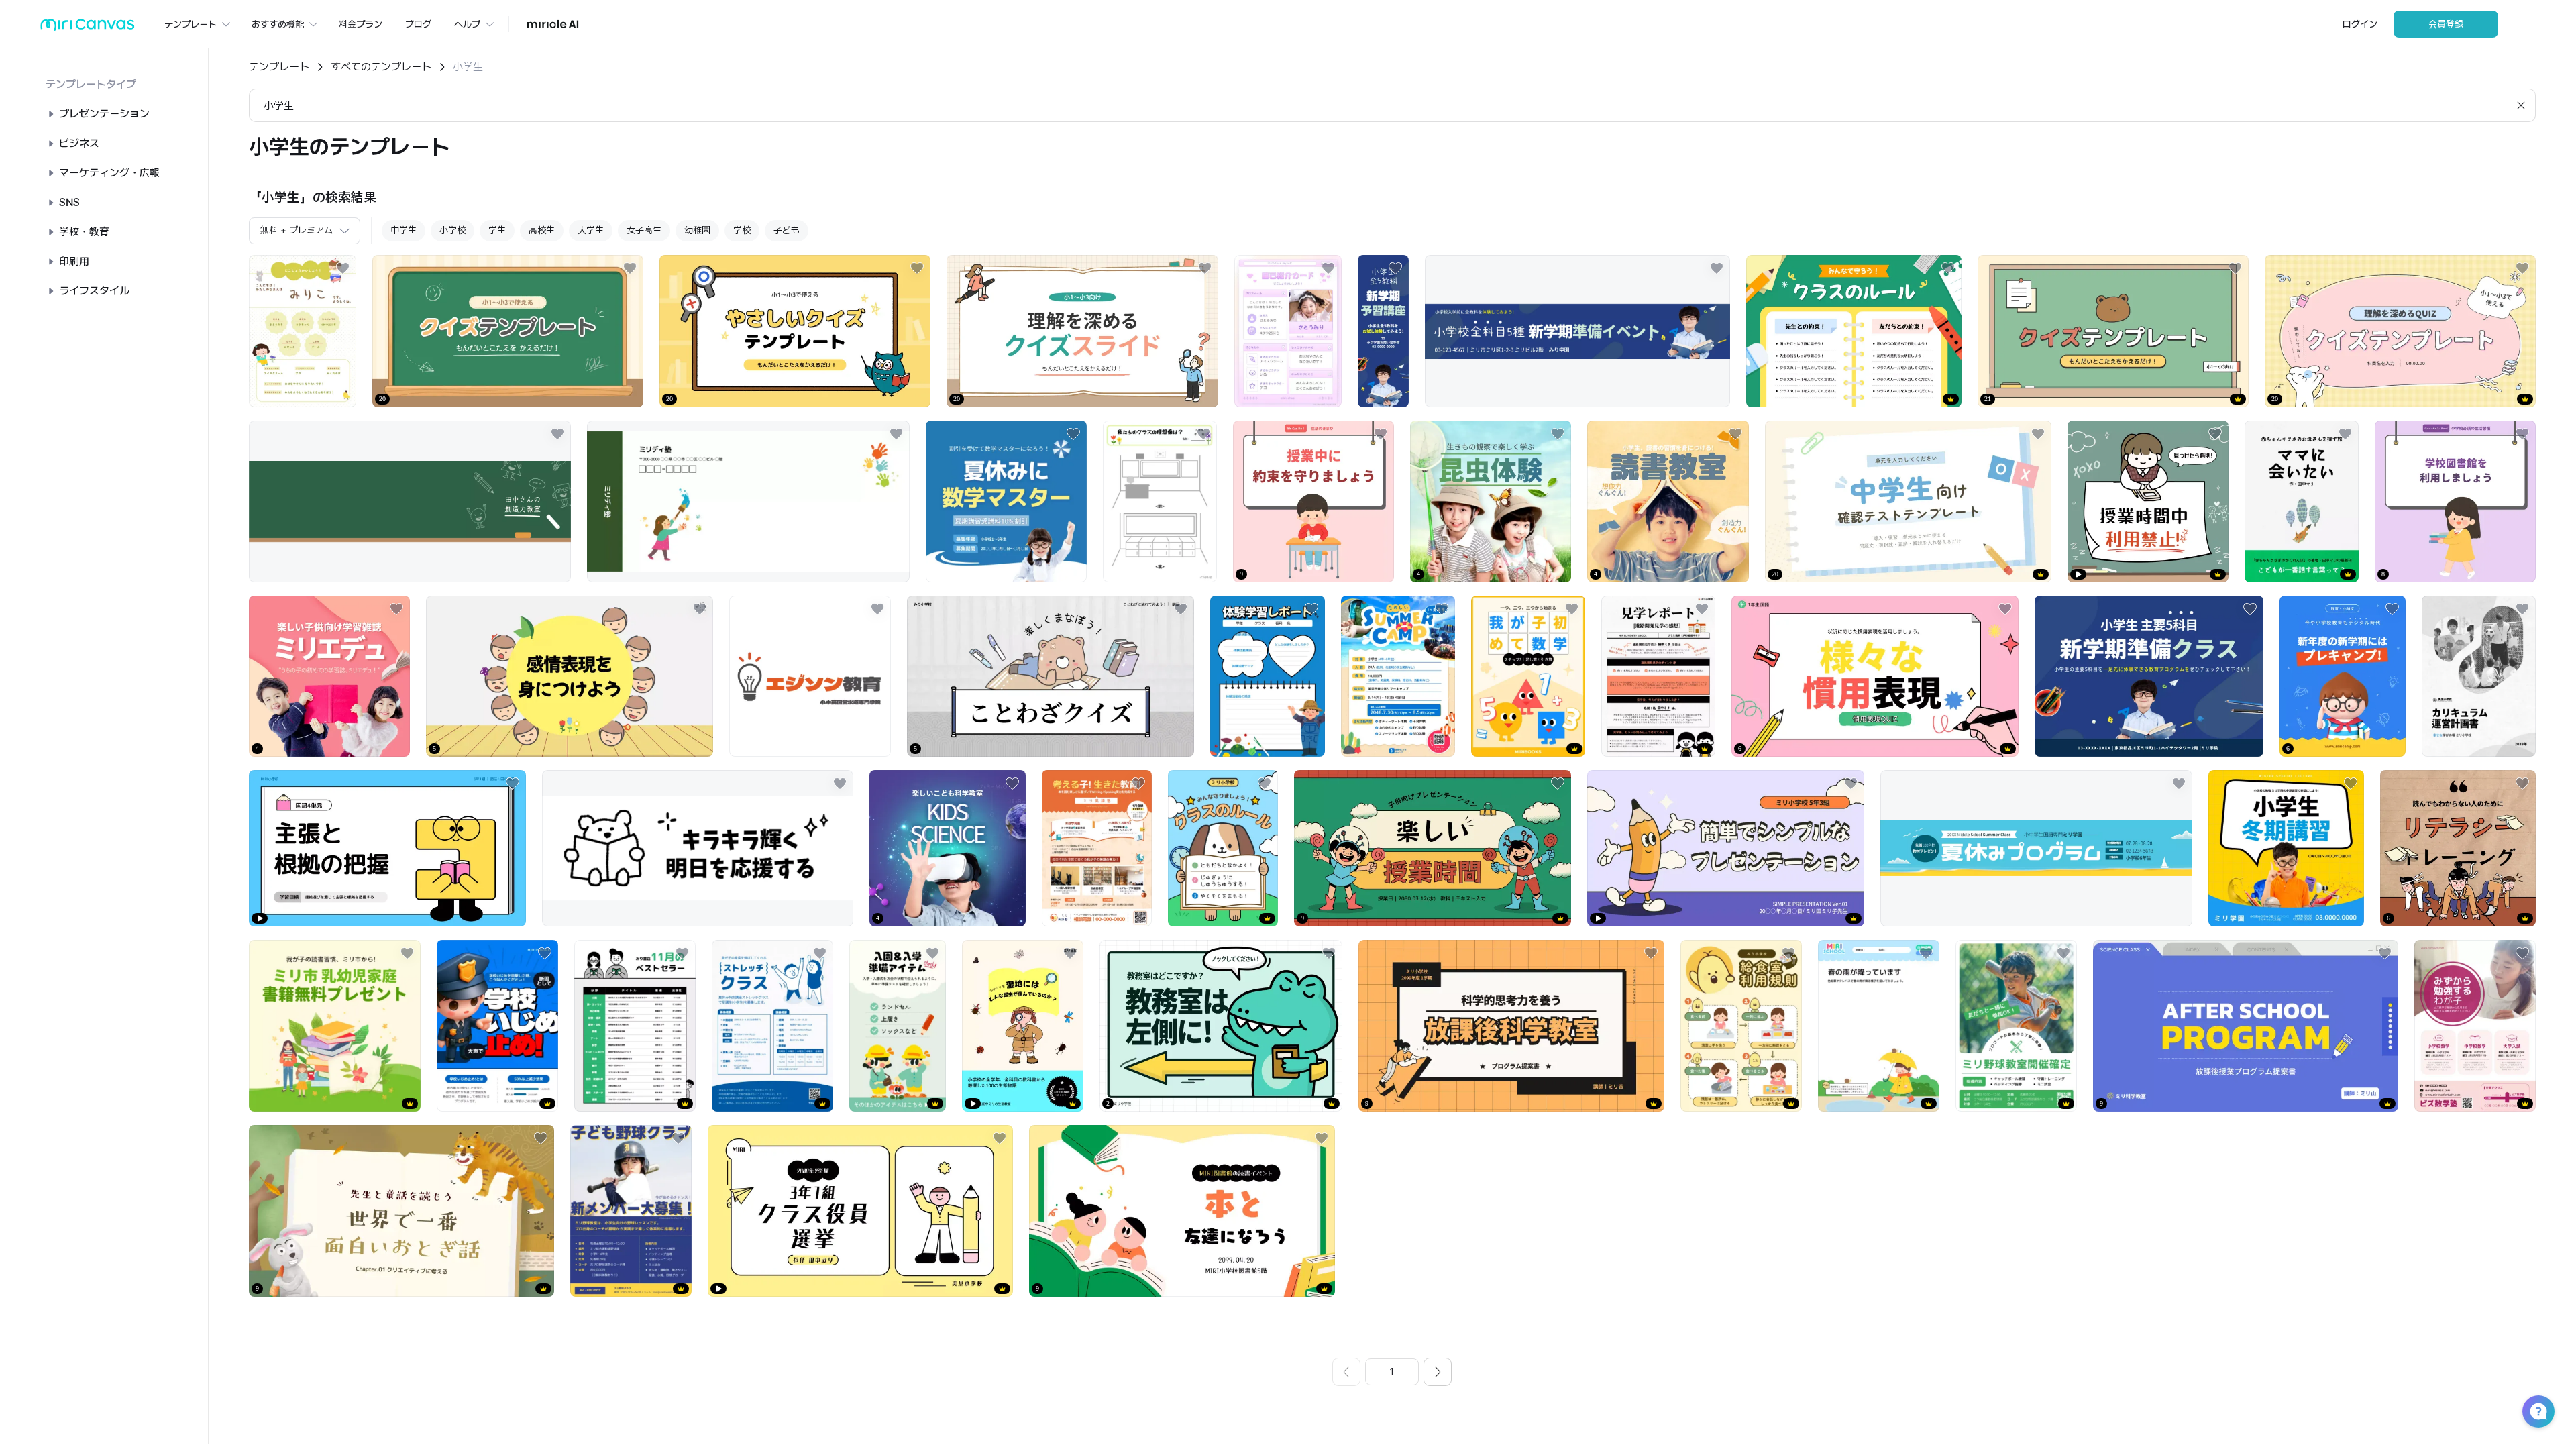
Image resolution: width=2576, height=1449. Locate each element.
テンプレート (279, 67)
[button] (2538, 1411)
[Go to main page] (88, 28)
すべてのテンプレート (381, 67)
